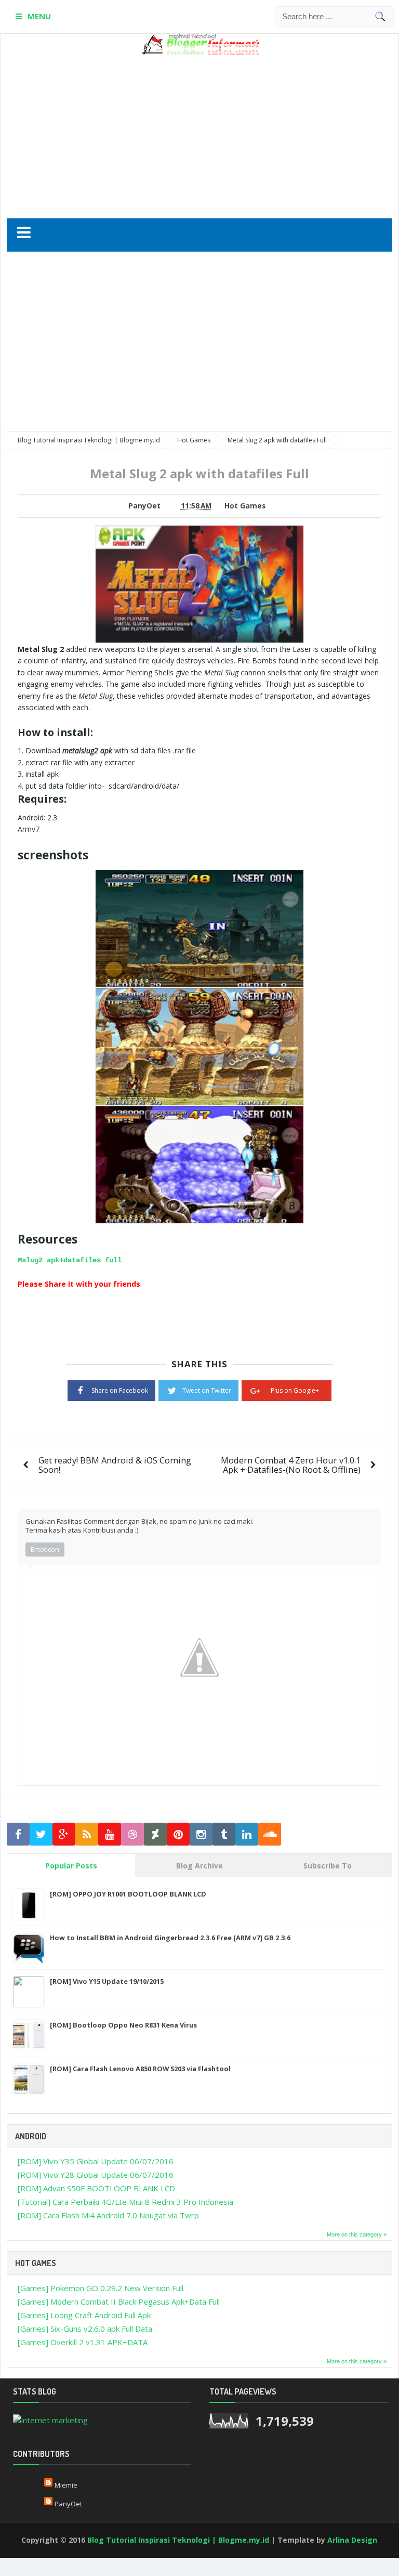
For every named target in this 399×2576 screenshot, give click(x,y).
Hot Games (245, 506)
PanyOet (68, 2504)
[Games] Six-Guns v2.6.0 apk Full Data (85, 2329)
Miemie (66, 2485)
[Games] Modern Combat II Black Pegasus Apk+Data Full (119, 2302)
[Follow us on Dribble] (132, 1834)
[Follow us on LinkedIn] (247, 1834)
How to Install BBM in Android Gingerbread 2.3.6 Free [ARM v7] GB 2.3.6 (170, 1938)
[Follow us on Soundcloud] (270, 1834)
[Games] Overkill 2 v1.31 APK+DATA (83, 2342)
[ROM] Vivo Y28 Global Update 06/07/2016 (96, 2175)
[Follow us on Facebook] (18, 1834)
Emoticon (45, 1549)
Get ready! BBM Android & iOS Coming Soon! (115, 1465)
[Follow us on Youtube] (110, 1834)
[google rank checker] (50, 2419)
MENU (39, 16)
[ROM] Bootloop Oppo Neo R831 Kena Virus (123, 2025)
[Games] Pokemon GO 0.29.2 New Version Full (101, 2288)
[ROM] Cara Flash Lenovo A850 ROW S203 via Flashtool (140, 2069)
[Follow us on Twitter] (41, 1834)
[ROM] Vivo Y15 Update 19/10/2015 (107, 1981)
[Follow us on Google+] (64, 1834)
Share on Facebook (120, 1390)
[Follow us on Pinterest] (178, 1834)
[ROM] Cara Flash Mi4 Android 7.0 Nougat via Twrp (108, 2215)
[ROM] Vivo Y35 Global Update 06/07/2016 (96, 2161)
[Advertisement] (216, 133)
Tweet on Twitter (207, 1390)
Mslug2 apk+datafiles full (70, 1260)
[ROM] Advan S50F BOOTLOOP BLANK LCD (96, 2188)
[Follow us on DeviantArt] (155, 1834)
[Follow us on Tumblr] (224, 1834)
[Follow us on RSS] (87, 1834)
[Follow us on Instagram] (201, 1834)
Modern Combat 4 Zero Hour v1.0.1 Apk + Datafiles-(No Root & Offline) (291, 1465)
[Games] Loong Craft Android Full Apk (84, 2315)
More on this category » (357, 2234)
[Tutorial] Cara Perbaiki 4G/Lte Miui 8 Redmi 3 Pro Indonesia (125, 2202)
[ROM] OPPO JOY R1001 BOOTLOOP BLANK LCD (128, 1894)
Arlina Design (352, 2540)
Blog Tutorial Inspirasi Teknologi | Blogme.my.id (178, 2540)
